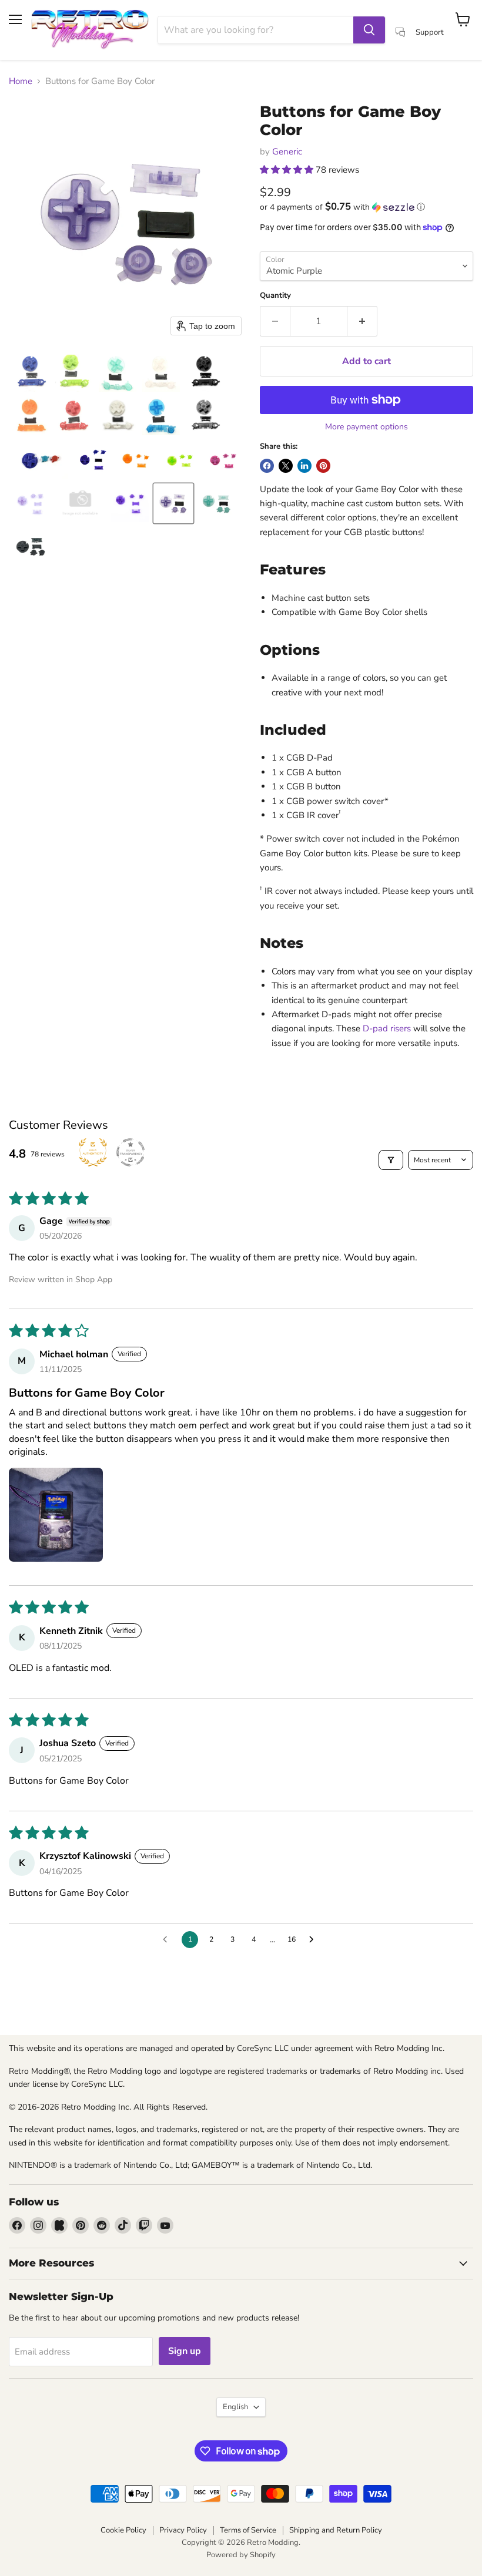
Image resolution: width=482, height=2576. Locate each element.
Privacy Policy (183, 2530)
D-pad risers (387, 1028)
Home (21, 81)
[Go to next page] (314, 1940)
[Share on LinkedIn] (304, 466)
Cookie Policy (123, 2530)
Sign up (185, 2351)
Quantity (275, 296)
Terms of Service (248, 2530)
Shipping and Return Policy (336, 2530)
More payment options (366, 427)
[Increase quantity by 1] (362, 321)
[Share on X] (286, 466)
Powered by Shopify (241, 2555)
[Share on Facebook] (267, 466)
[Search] (369, 30)
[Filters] (391, 1160)
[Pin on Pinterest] (323, 466)
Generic (287, 152)
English (235, 2407)
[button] (31, 373)
